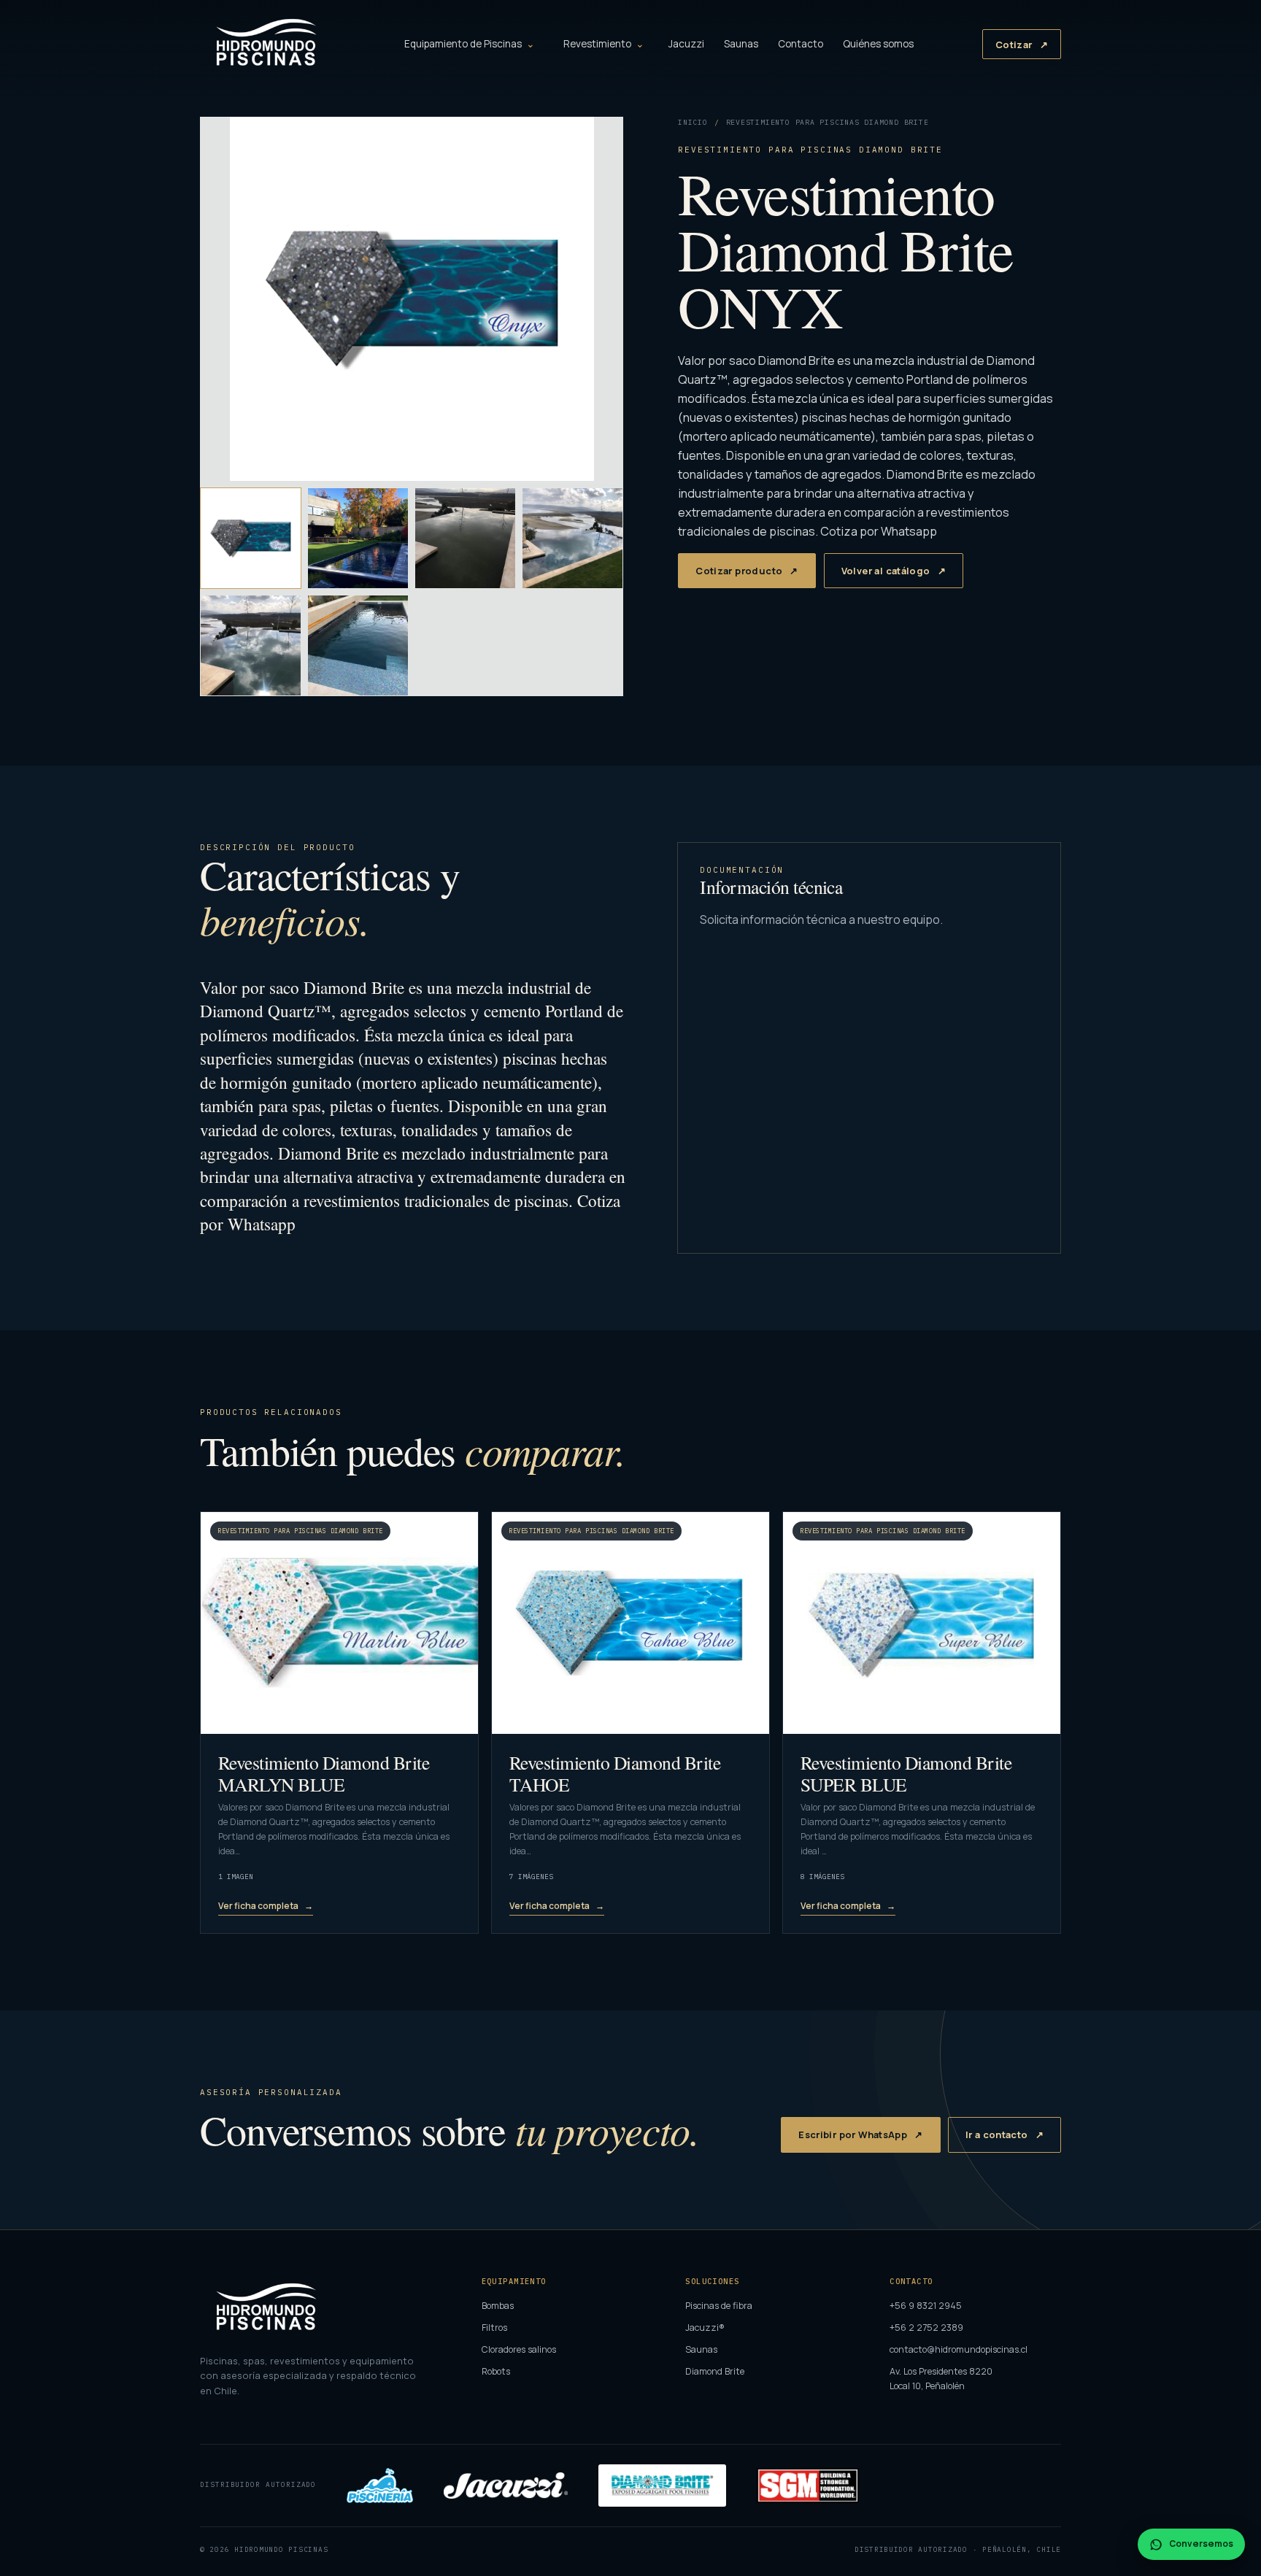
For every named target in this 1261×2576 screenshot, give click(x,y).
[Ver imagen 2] (358, 538)
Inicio (693, 122)
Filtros (494, 2328)
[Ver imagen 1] (251, 538)
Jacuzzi (686, 44)
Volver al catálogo (886, 571)
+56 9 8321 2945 (926, 2306)
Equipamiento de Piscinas (463, 44)
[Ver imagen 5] (251, 645)
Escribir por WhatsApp (853, 2135)
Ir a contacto (997, 2135)
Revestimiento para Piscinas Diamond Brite (828, 122)
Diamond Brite (715, 2371)
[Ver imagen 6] (358, 645)
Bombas (498, 2306)
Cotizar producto (739, 571)
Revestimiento (597, 44)
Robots (496, 2371)
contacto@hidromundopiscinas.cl (959, 2349)
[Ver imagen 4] (572, 538)
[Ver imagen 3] (465, 538)
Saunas (741, 44)
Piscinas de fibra (719, 2306)
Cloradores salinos (519, 2349)
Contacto (801, 44)
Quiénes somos (878, 44)
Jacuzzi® (705, 2328)
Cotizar (1014, 45)
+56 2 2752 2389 (926, 2328)
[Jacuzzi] (506, 2486)
